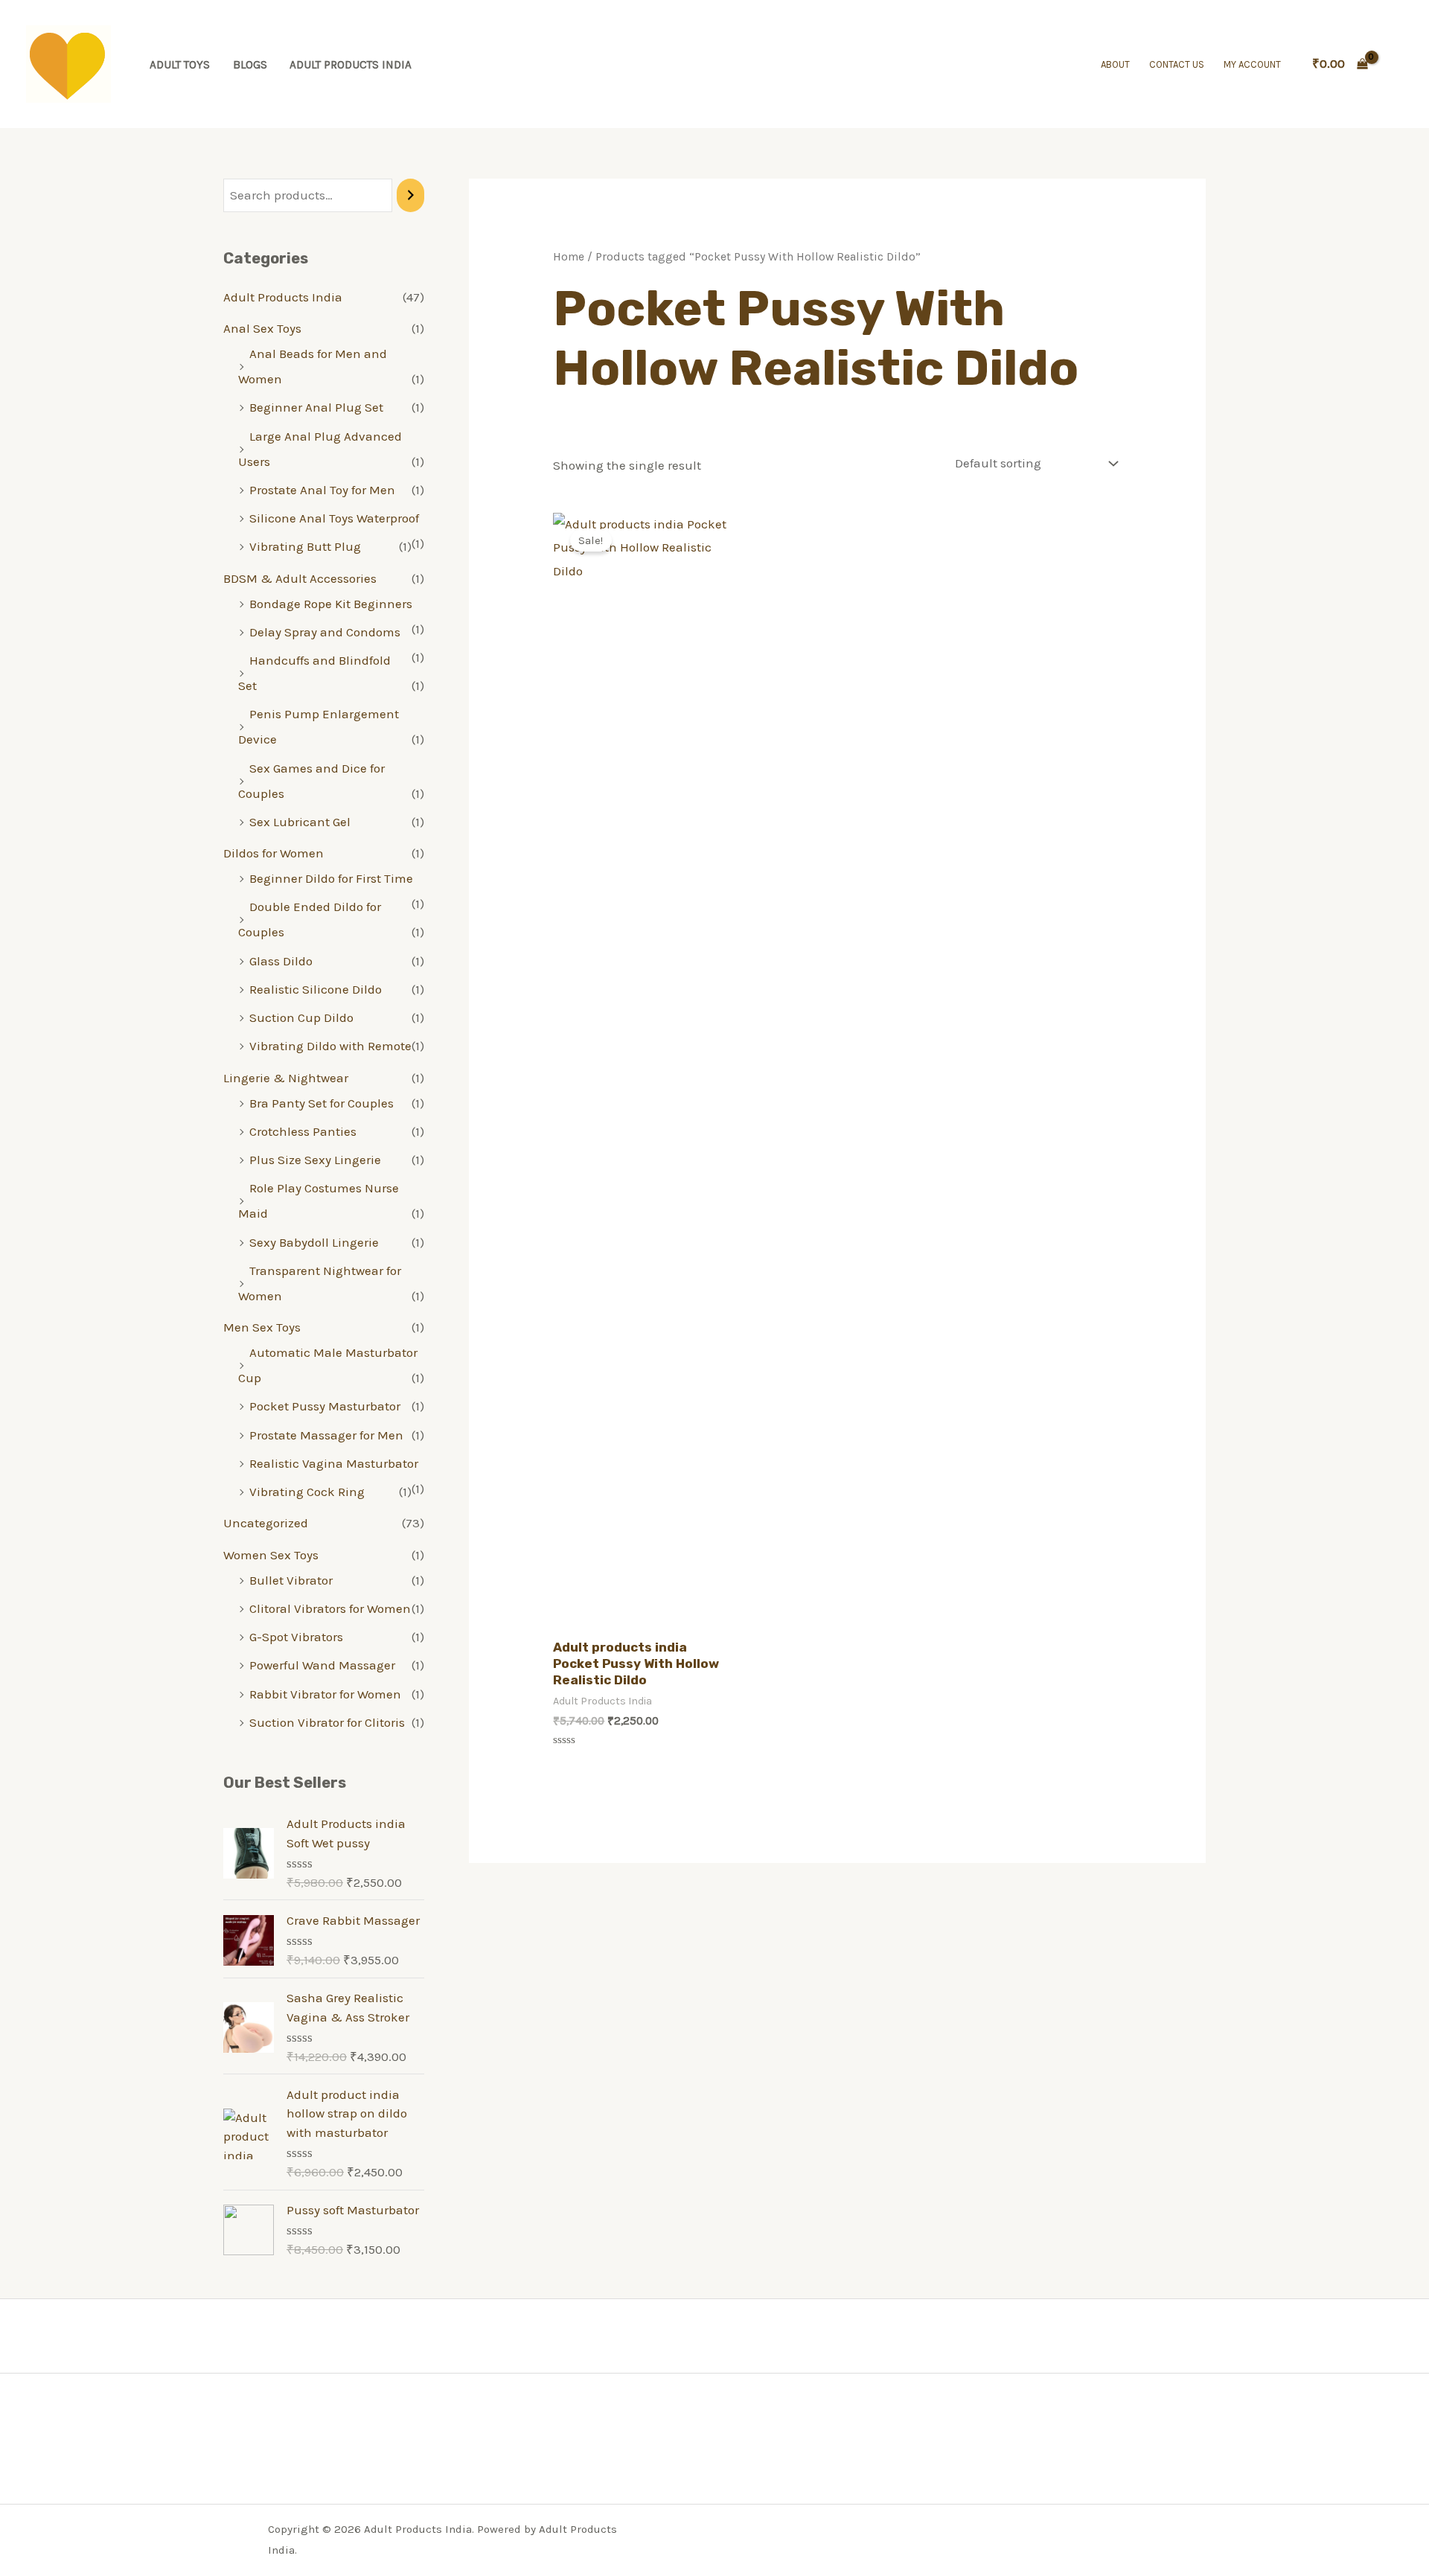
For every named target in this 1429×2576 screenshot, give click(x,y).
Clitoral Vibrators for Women (330, 1608)
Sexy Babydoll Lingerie (314, 1242)
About (1115, 64)
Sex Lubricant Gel (300, 822)
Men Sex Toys (262, 1327)
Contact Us (1177, 64)
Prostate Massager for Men (326, 1435)
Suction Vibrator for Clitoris (327, 1722)
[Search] (410, 195)
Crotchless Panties (303, 1131)
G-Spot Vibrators (296, 1637)
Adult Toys (180, 65)
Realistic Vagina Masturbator (334, 1463)
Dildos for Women (274, 853)
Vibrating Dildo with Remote (330, 1046)
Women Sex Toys (271, 1555)
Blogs (250, 65)
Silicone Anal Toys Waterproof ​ (336, 518)
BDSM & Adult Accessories (300, 578)
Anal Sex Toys (262, 328)
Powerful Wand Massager (322, 1665)
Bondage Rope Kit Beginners (331, 604)
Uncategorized (266, 1523)
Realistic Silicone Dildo (316, 989)
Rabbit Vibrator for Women (325, 1694)
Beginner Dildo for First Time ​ (333, 878)
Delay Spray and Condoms (325, 632)
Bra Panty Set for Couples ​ (323, 1103)
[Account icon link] (1396, 64)
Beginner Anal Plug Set (316, 407)
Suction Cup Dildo (301, 1017)
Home (569, 257)
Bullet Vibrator (291, 1580)
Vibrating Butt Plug (305, 546)
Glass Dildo (281, 961)
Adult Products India (351, 65)
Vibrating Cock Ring (307, 1492)
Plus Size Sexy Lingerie (315, 1160)
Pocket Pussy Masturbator (325, 1406)
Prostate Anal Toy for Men (322, 490)
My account (1252, 64)
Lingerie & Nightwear (286, 1078)
